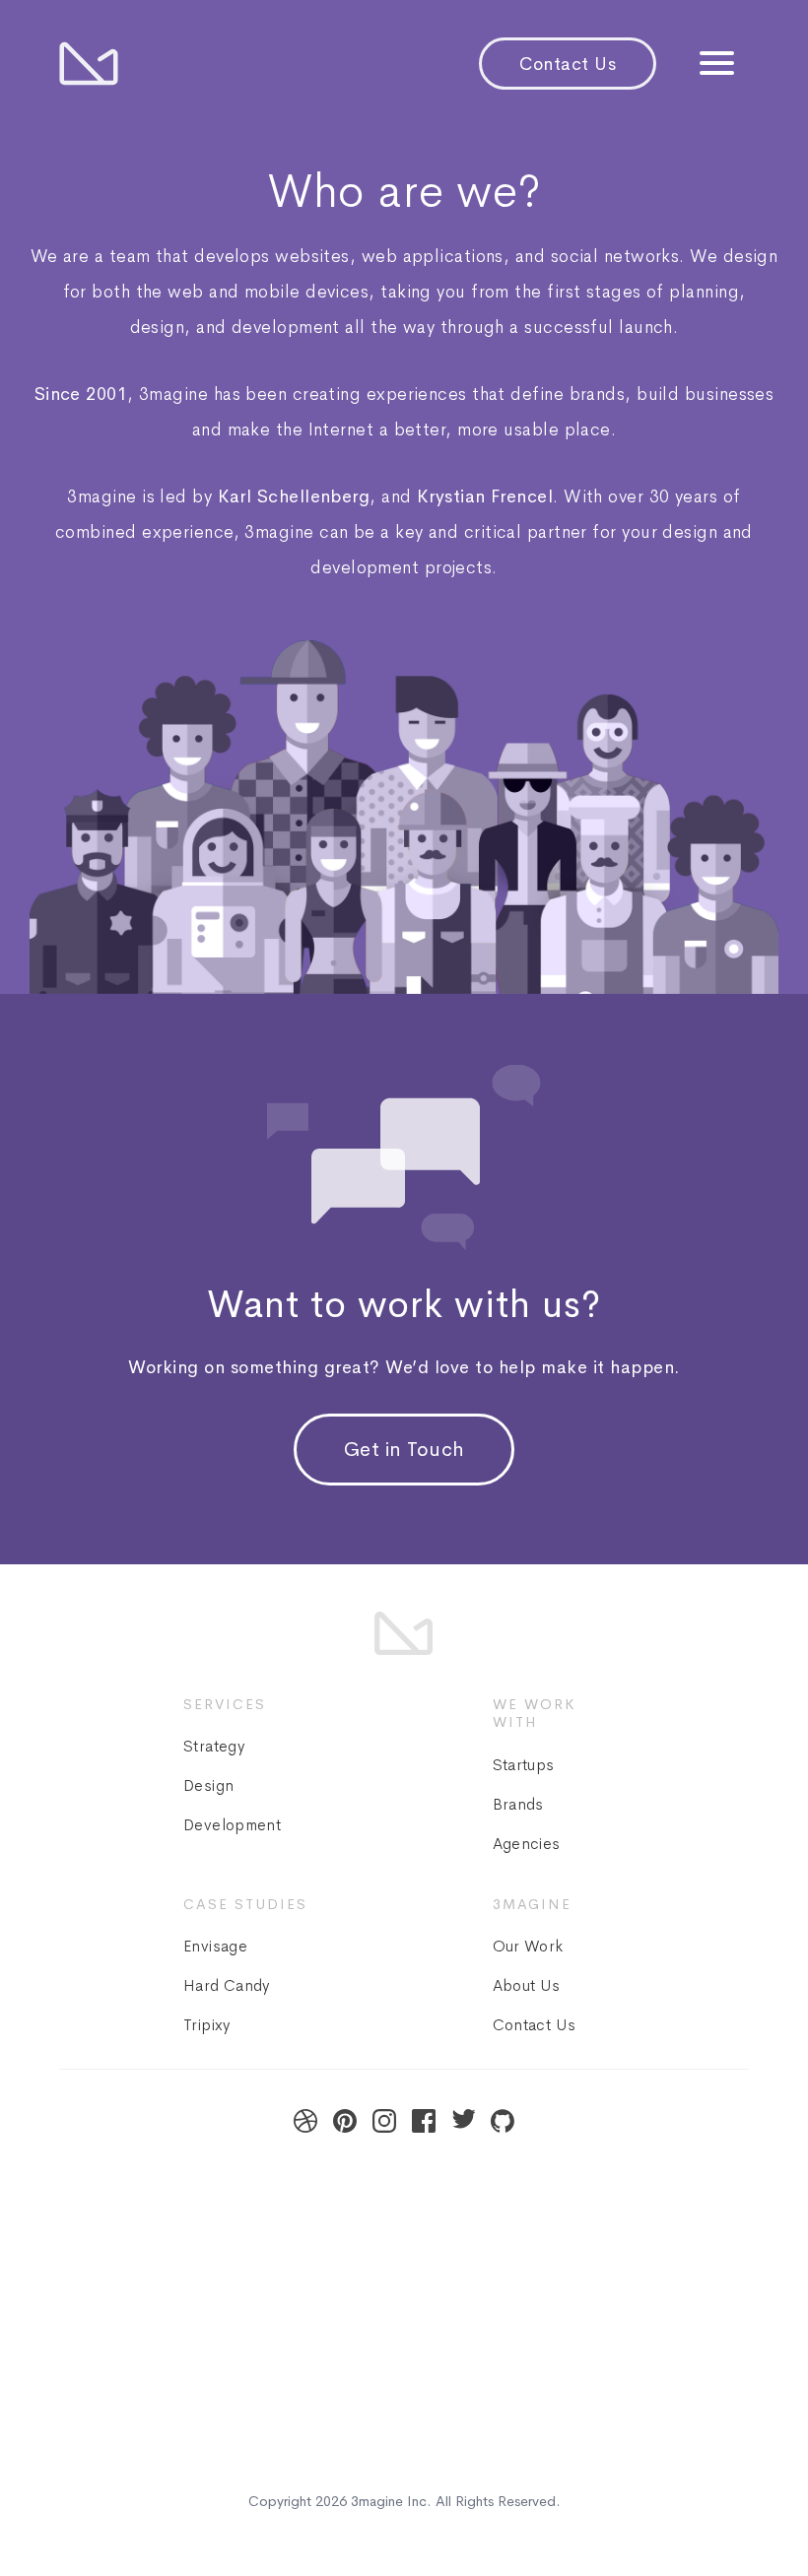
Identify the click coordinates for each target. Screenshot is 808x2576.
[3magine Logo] (89, 64)
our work (528, 1946)
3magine (377, 2501)
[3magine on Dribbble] (305, 2121)
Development (232, 1825)
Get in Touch (404, 1450)
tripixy (207, 2025)
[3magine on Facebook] (424, 2121)
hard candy (227, 1985)
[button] (717, 66)
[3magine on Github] (503, 2121)
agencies (527, 1844)
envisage (215, 1946)
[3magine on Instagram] (384, 2121)
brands (518, 1804)
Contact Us (568, 64)
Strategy (214, 1746)
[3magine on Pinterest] (345, 2121)
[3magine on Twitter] (463, 2121)
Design (208, 1785)
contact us (535, 2025)
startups (524, 1765)
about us (527, 1985)
